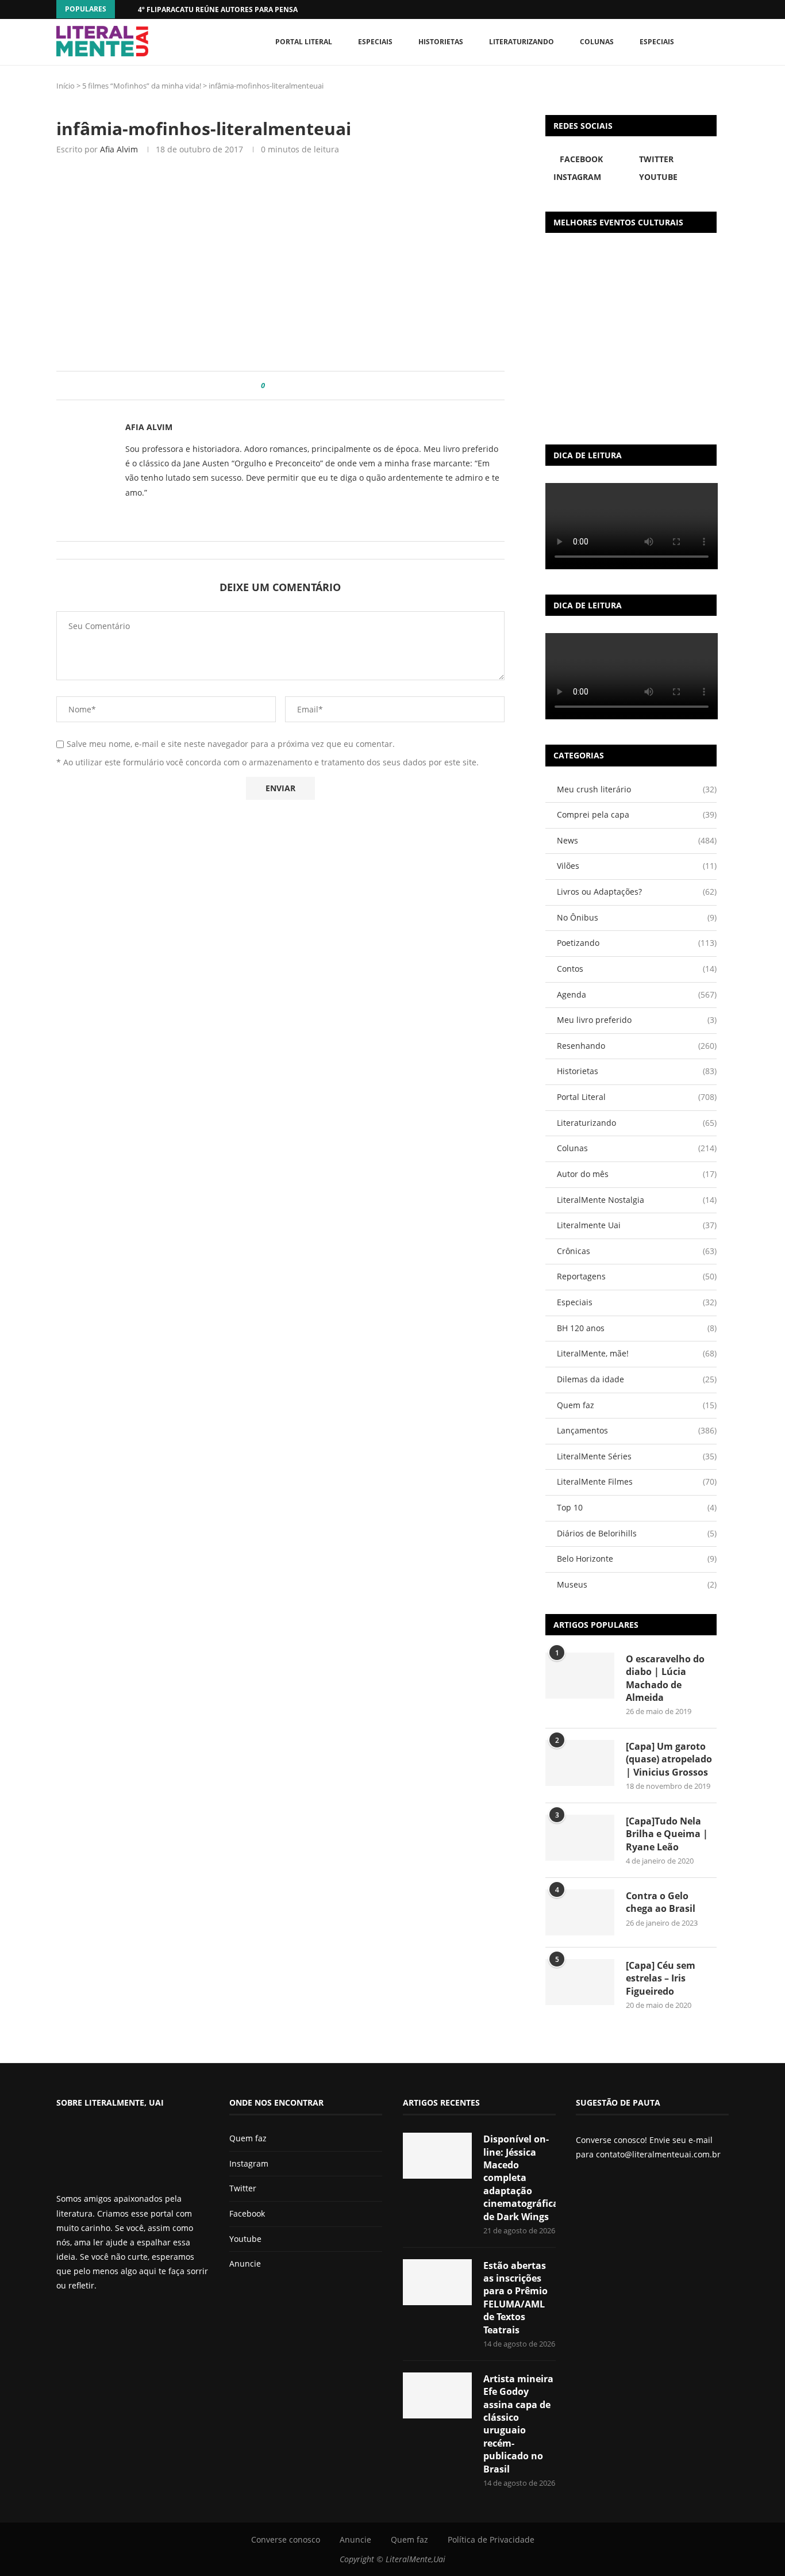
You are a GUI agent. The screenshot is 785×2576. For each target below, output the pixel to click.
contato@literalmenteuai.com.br (658, 2154)
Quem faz (637, 1405)
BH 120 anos (637, 1328)
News (637, 840)
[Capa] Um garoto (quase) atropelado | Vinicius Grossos (669, 1759)
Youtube (245, 2239)
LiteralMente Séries (637, 1456)
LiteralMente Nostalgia (637, 1200)
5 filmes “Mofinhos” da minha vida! (142, 86)
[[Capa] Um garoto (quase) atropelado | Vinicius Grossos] (580, 1763)
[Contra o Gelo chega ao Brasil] (580, 1912)
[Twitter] (80, 2316)
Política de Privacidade (491, 2539)
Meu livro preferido (637, 1020)
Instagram (249, 2163)
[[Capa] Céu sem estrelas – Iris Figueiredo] (580, 1982)
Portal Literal (304, 42)
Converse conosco (286, 2539)
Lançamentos (637, 1430)
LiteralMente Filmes (637, 1481)
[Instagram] (90, 2316)
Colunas (597, 42)
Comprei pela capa (637, 814)
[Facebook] (703, 9)
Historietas (441, 42)
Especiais (657, 42)
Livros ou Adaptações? (637, 892)
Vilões (637, 866)
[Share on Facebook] (278, 386)
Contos (637, 969)
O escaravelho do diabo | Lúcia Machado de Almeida (665, 1678)
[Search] (723, 42)
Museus (637, 1584)
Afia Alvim (119, 149)
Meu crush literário (637, 789)
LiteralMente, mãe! (637, 1353)
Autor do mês (637, 1174)
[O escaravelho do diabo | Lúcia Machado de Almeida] (580, 1676)
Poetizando (637, 943)
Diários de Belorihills (637, 1533)
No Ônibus (637, 917)
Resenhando (637, 1046)
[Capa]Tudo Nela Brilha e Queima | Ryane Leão (667, 1834)
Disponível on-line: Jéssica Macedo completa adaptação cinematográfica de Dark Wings (520, 2178)
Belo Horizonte (637, 1559)
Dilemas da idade (637, 1379)
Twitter (243, 2188)
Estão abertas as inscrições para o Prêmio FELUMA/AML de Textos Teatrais (515, 2298)
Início (66, 86)
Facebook (247, 2213)
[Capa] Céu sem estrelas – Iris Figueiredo (661, 1978)
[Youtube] (99, 2316)
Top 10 (637, 1507)
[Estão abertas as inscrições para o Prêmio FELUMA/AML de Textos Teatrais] (437, 2282)
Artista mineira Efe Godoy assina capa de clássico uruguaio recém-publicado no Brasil (518, 2424)
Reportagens (637, 1276)
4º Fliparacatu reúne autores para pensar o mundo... (241, 9)
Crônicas (637, 1251)
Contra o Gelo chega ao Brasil (661, 1902)
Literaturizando (522, 42)
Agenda (637, 994)
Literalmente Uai (637, 1225)
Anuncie (245, 2263)
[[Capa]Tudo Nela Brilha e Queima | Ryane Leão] (580, 1838)
